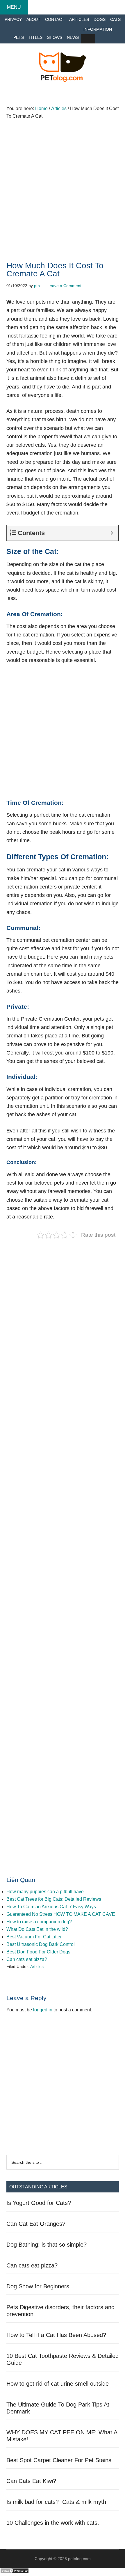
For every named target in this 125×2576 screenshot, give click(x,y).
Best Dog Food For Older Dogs (38, 1952)
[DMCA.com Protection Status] (15, 2572)
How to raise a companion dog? (39, 1922)
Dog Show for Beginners (38, 2286)
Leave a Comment (64, 286)
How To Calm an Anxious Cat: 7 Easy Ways (51, 1907)
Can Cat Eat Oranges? (36, 2224)
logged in (43, 2010)
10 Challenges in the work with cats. (53, 2523)
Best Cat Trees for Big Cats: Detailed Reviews (54, 1899)
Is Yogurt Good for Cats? (39, 2203)
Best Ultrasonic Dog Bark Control (41, 1944)
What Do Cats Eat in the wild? (37, 1929)
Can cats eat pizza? (27, 1959)
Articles (37, 1966)
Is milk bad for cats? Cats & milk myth (56, 2502)
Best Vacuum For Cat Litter (34, 1937)
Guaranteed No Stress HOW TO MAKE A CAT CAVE (61, 1914)
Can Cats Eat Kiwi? (31, 2481)
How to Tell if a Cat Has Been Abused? (56, 2335)
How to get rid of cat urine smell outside (58, 2384)
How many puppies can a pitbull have (45, 1892)
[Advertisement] (63, 197)
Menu (14, 7)
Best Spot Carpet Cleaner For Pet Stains (59, 2460)
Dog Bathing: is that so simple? (47, 2245)
